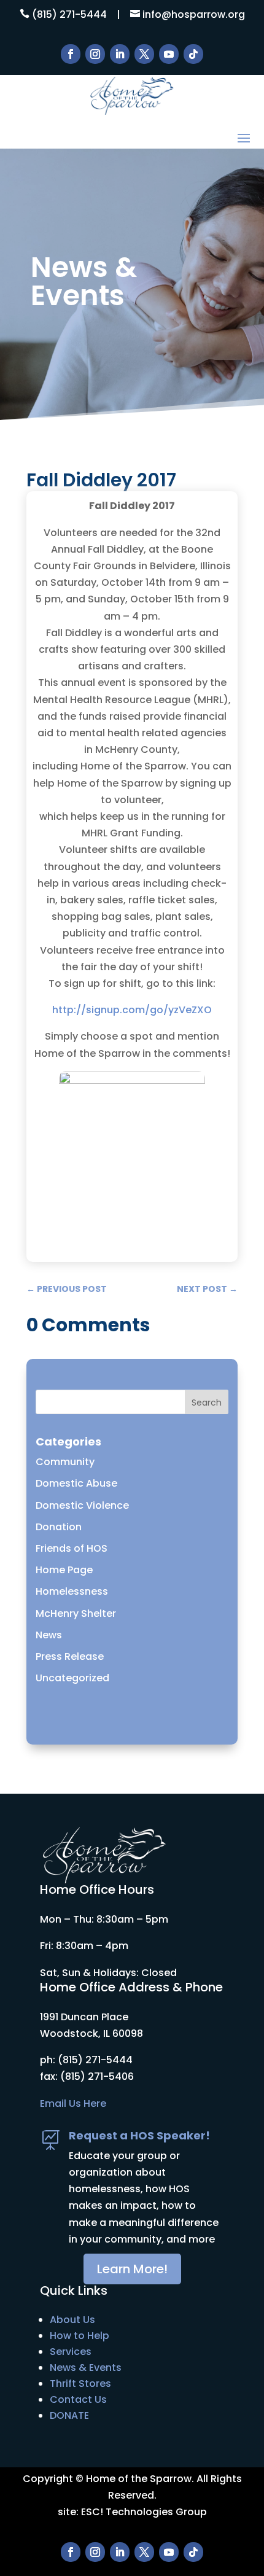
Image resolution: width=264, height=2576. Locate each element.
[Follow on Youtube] (169, 54)
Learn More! (132, 2269)
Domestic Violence (82, 1505)
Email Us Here (73, 2103)
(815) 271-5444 (69, 14)
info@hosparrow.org (194, 14)
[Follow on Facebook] (71, 54)
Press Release (70, 1656)
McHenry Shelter (76, 1613)
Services (71, 2352)
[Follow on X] (144, 54)
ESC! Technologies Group (144, 2512)
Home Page (64, 1570)
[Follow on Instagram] (95, 54)
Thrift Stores (80, 2383)
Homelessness (72, 1591)
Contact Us (78, 2399)
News (49, 1635)
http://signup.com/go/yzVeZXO (132, 1010)
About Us (72, 2320)
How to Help (80, 2336)
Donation (59, 1527)
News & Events (86, 2368)
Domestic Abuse (76, 1483)
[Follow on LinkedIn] (120, 54)
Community (65, 1462)
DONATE (69, 2415)
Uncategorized (72, 1678)
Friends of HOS (72, 1548)
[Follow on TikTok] (193, 54)
